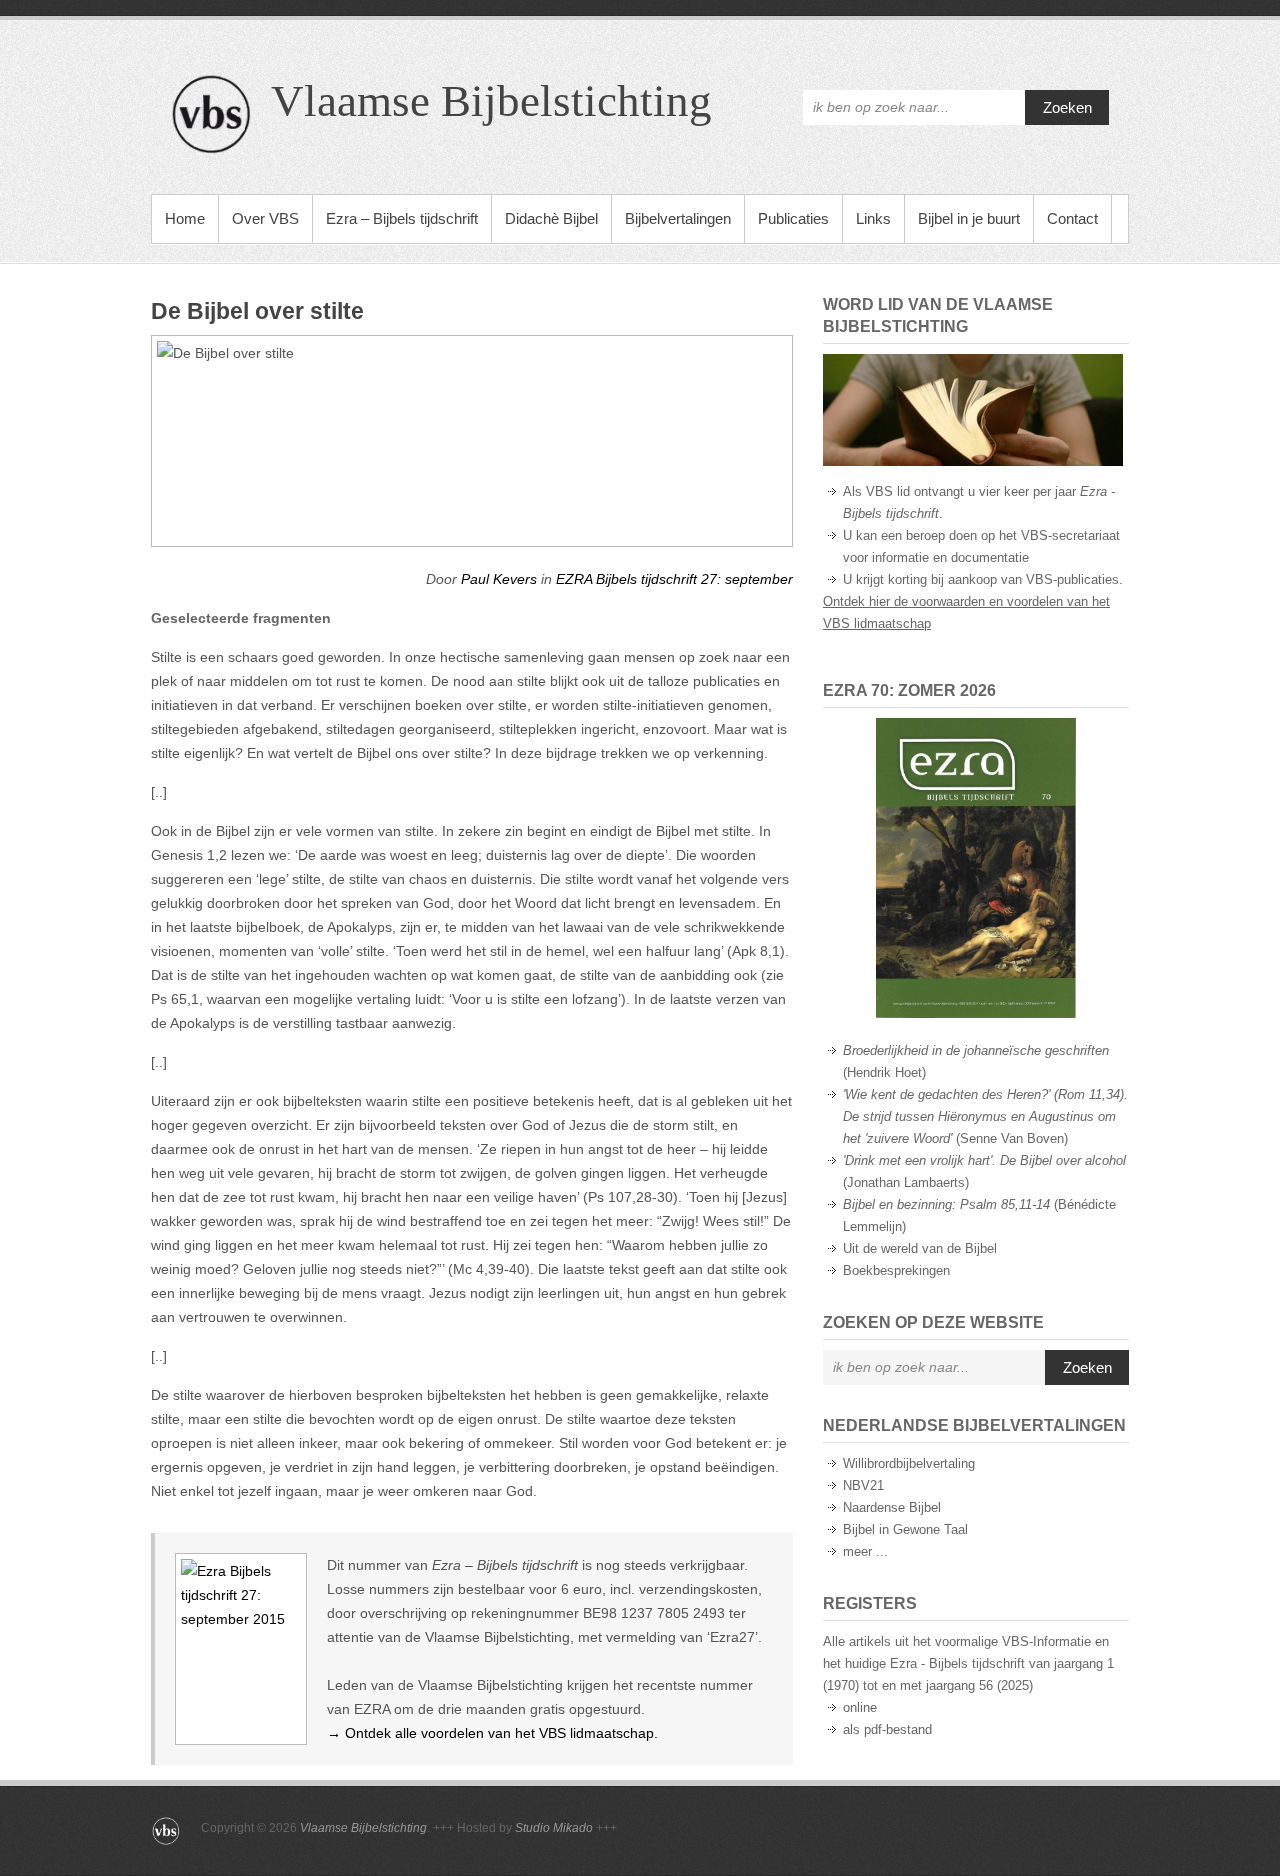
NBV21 (863, 1485)
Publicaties (793, 218)
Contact (1072, 218)
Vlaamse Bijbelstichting (491, 101)
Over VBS (265, 218)
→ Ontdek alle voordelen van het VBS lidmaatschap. (492, 1733)
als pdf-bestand (887, 1729)
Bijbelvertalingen (678, 218)
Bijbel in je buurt (969, 218)
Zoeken (1067, 107)
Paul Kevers (499, 579)
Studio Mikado (554, 1828)
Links (873, 218)
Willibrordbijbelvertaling (909, 1463)
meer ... (865, 1551)
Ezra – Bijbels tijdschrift (402, 218)
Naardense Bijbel (892, 1507)
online (860, 1707)
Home (185, 218)
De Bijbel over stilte (257, 311)
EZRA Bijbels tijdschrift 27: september (674, 579)
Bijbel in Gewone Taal (905, 1529)
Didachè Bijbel (551, 218)
